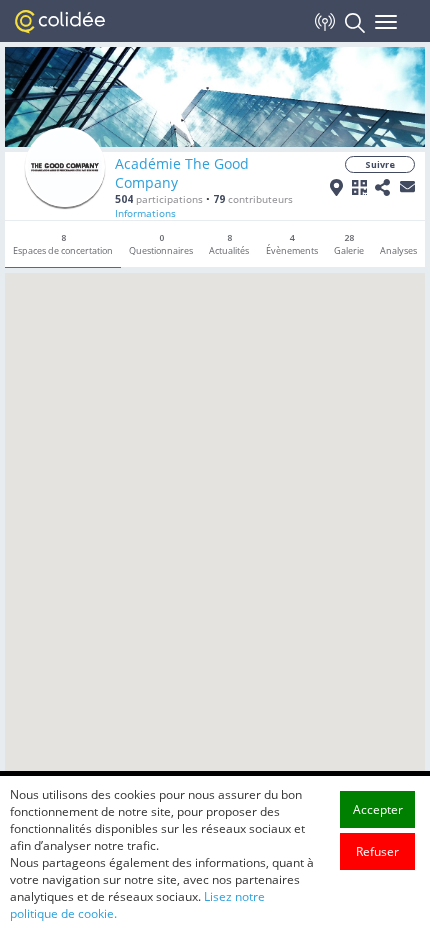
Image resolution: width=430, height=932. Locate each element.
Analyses (398, 250)
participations (159, 199)
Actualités (229, 244)
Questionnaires (161, 244)
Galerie (349, 244)
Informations (145, 213)
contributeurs (253, 199)
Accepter (378, 809)
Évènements (292, 244)
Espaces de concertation (63, 244)
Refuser (377, 851)
